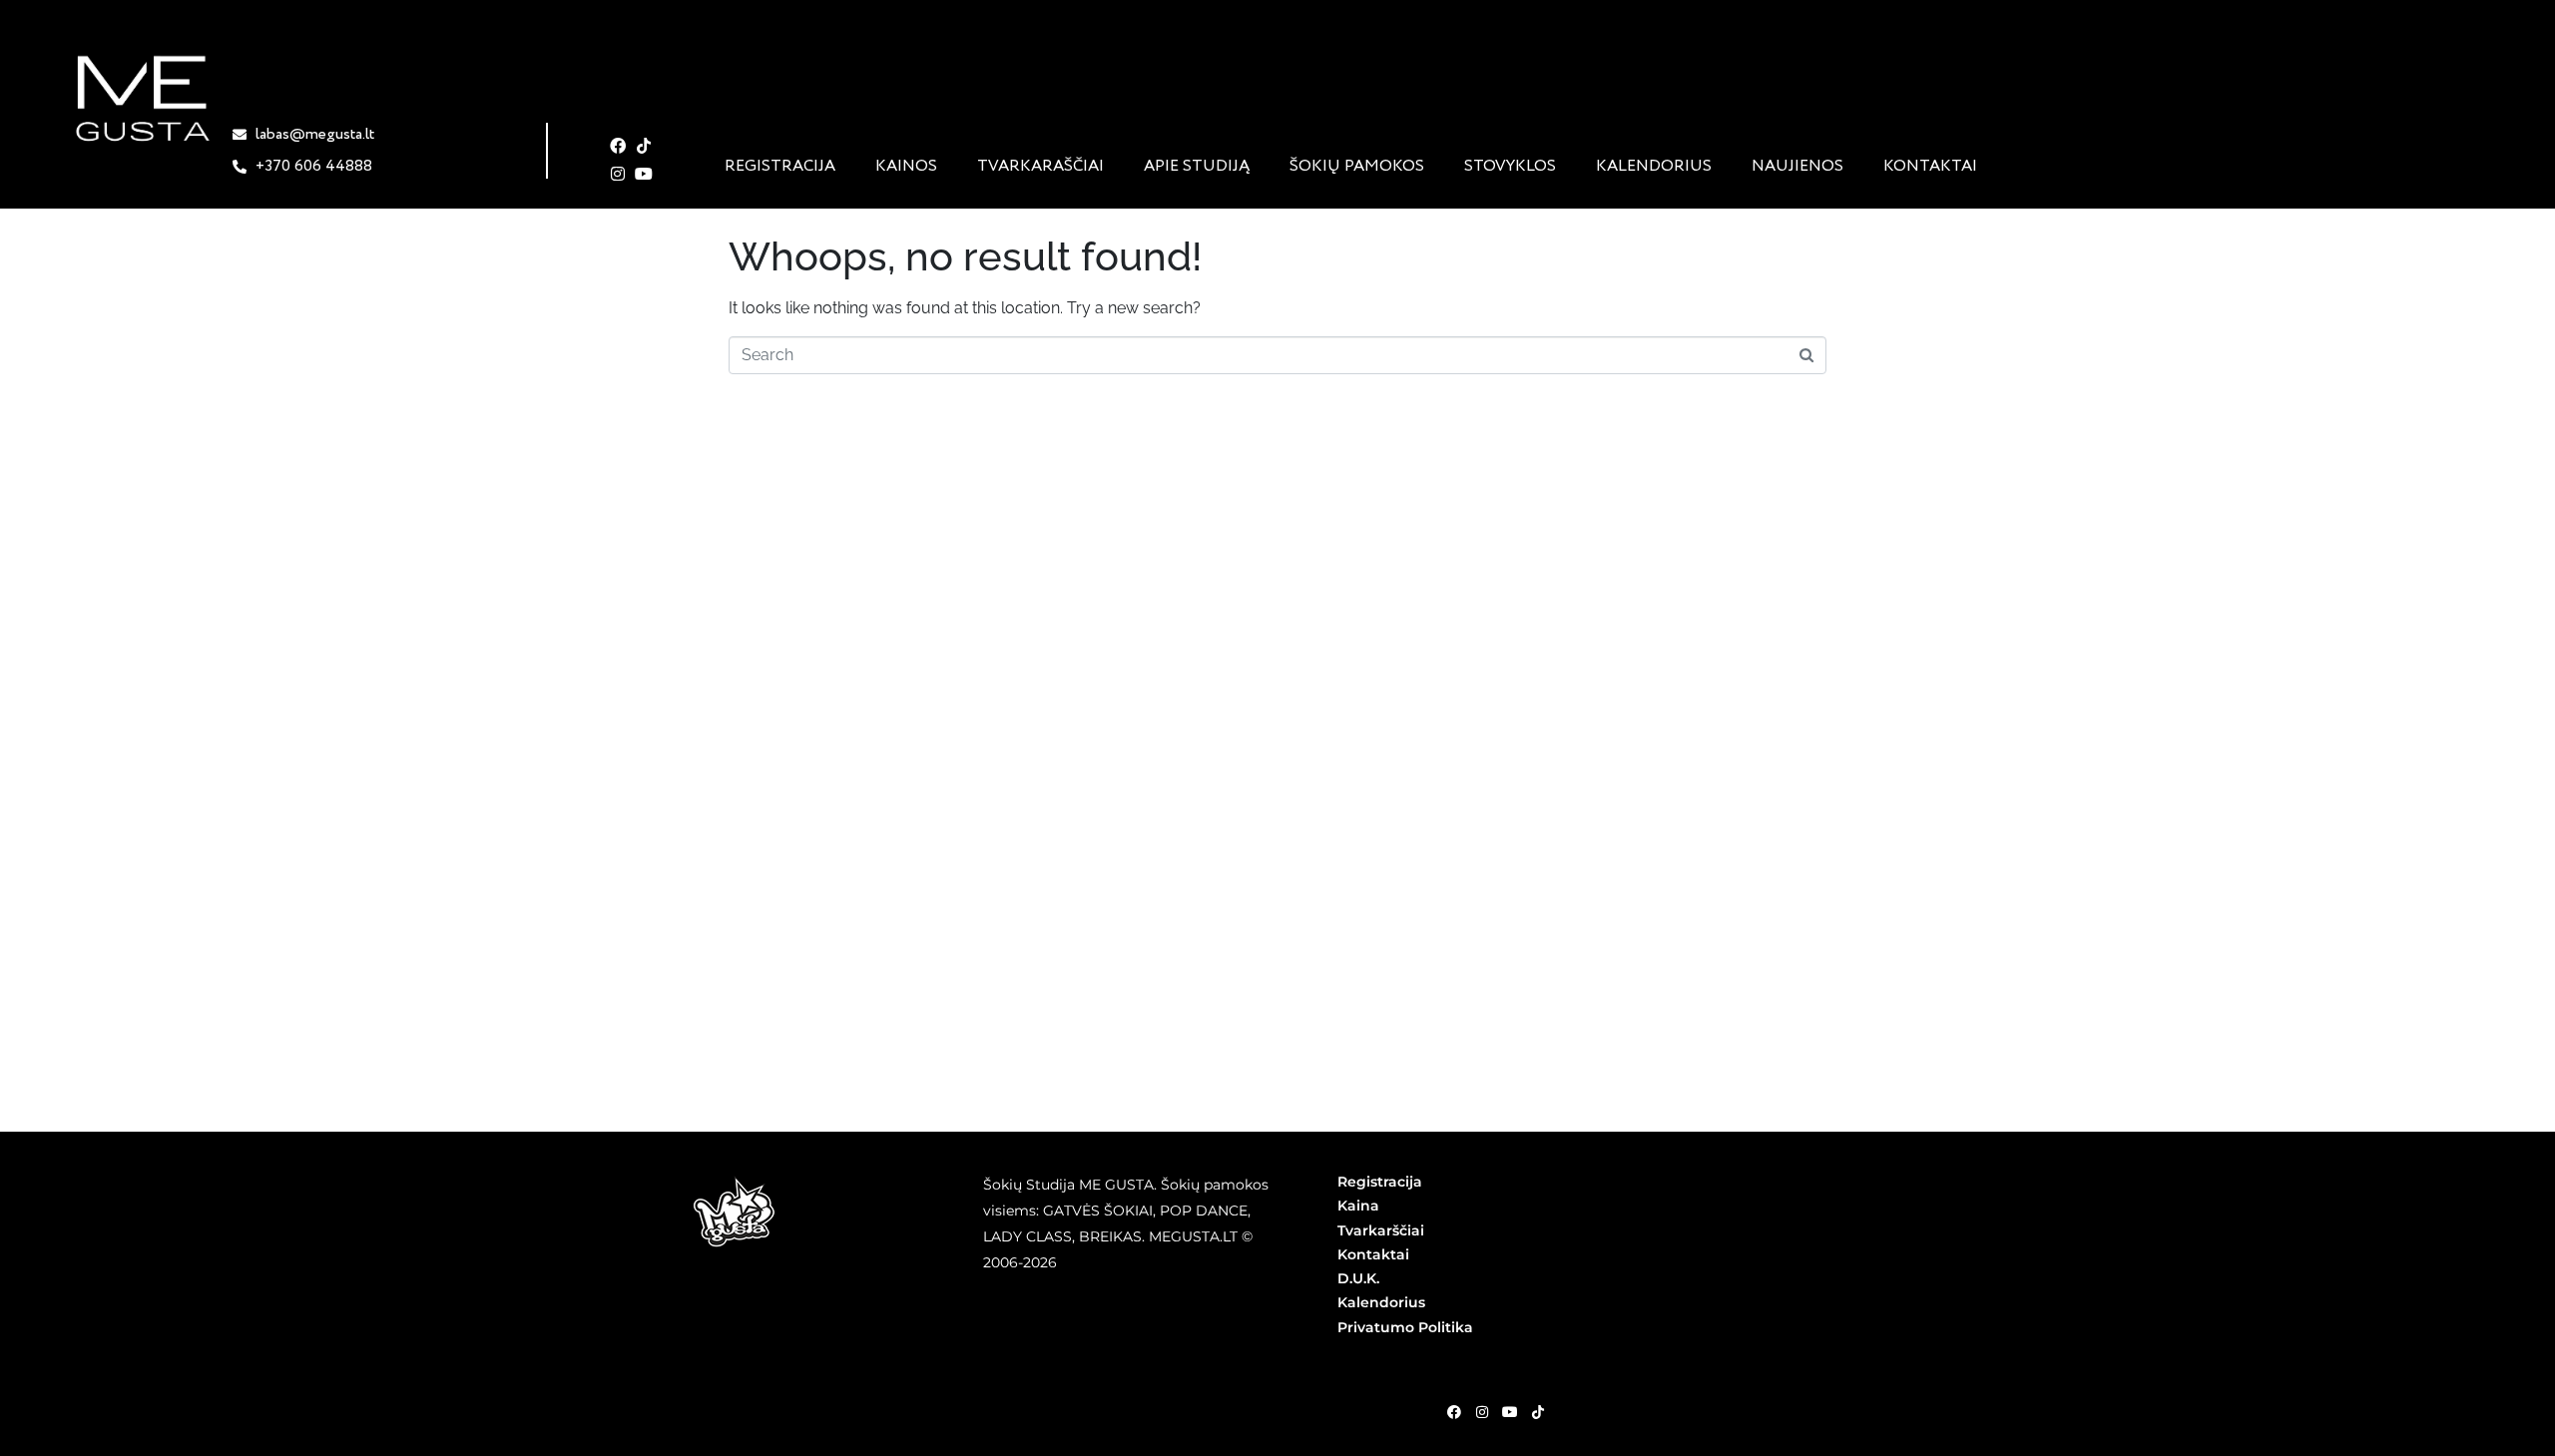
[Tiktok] (644, 146)
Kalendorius (1654, 167)
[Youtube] (644, 174)
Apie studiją (1197, 167)
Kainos (906, 167)
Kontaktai (1930, 167)
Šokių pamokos (1357, 167)
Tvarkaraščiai (1040, 167)
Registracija (780, 167)
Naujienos (1797, 167)
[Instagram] (619, 174)
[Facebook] (619, 146)
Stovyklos (1510, 167)
